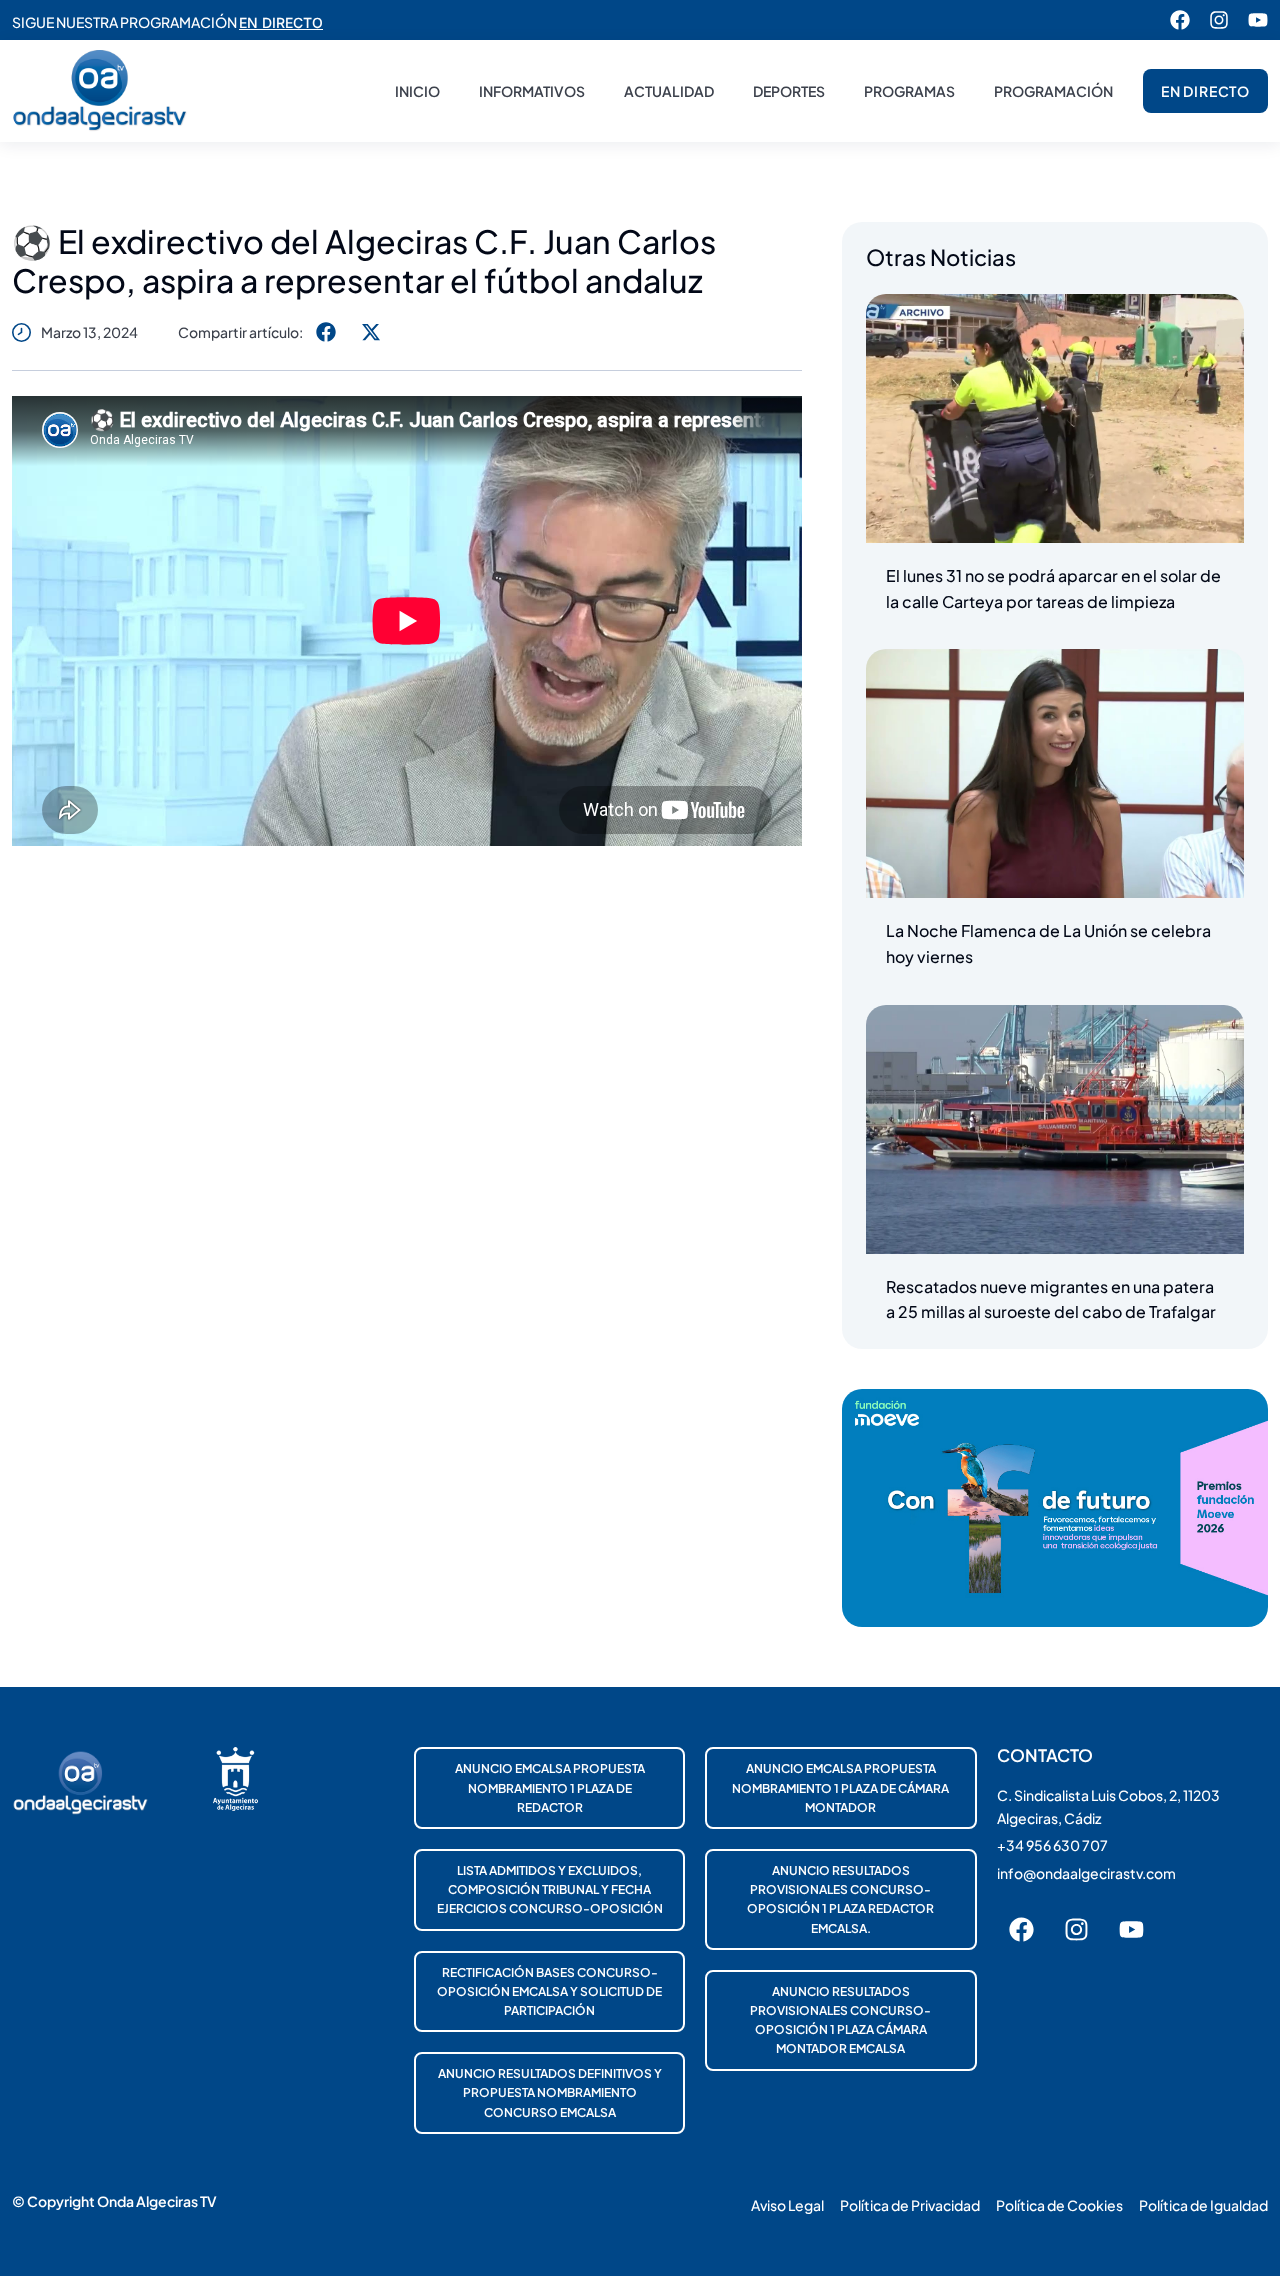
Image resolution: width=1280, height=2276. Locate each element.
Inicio (417, 91)
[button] (325, 331)
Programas (909, 91)
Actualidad (669, 91)
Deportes (789, 91)
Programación (1053, 91)
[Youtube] (1258, 20)
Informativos (532, 91)
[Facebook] (1180, 20)
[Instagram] (1219, 20)
